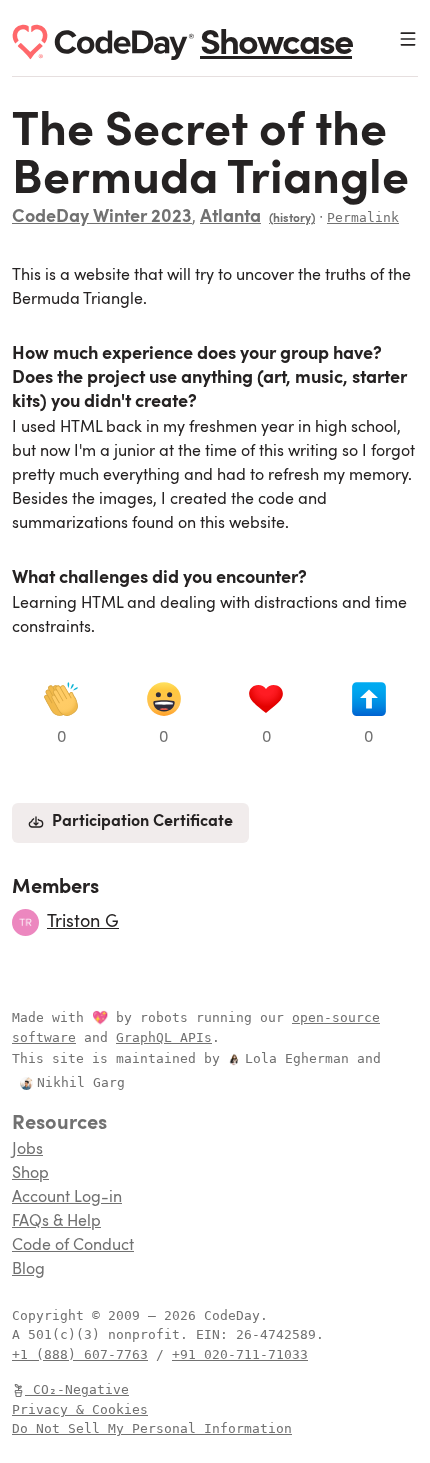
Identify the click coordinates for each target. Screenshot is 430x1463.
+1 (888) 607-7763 (80, 1354)
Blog (28, 1270)
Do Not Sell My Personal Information (152, 1428)
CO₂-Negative (81, 1389)
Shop (30, 1174)
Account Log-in (67, 1198)
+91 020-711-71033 (240, 1354)
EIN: (216, 1334)
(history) (292, 219)
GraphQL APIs (164, 1037)
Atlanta (230, 218)
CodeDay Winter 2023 (102, 218)
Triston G (83, 922)
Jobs (27, 1150)
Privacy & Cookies (80, 1409)
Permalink (363, 217)
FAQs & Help (56, 1222)
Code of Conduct (73, 1246)
